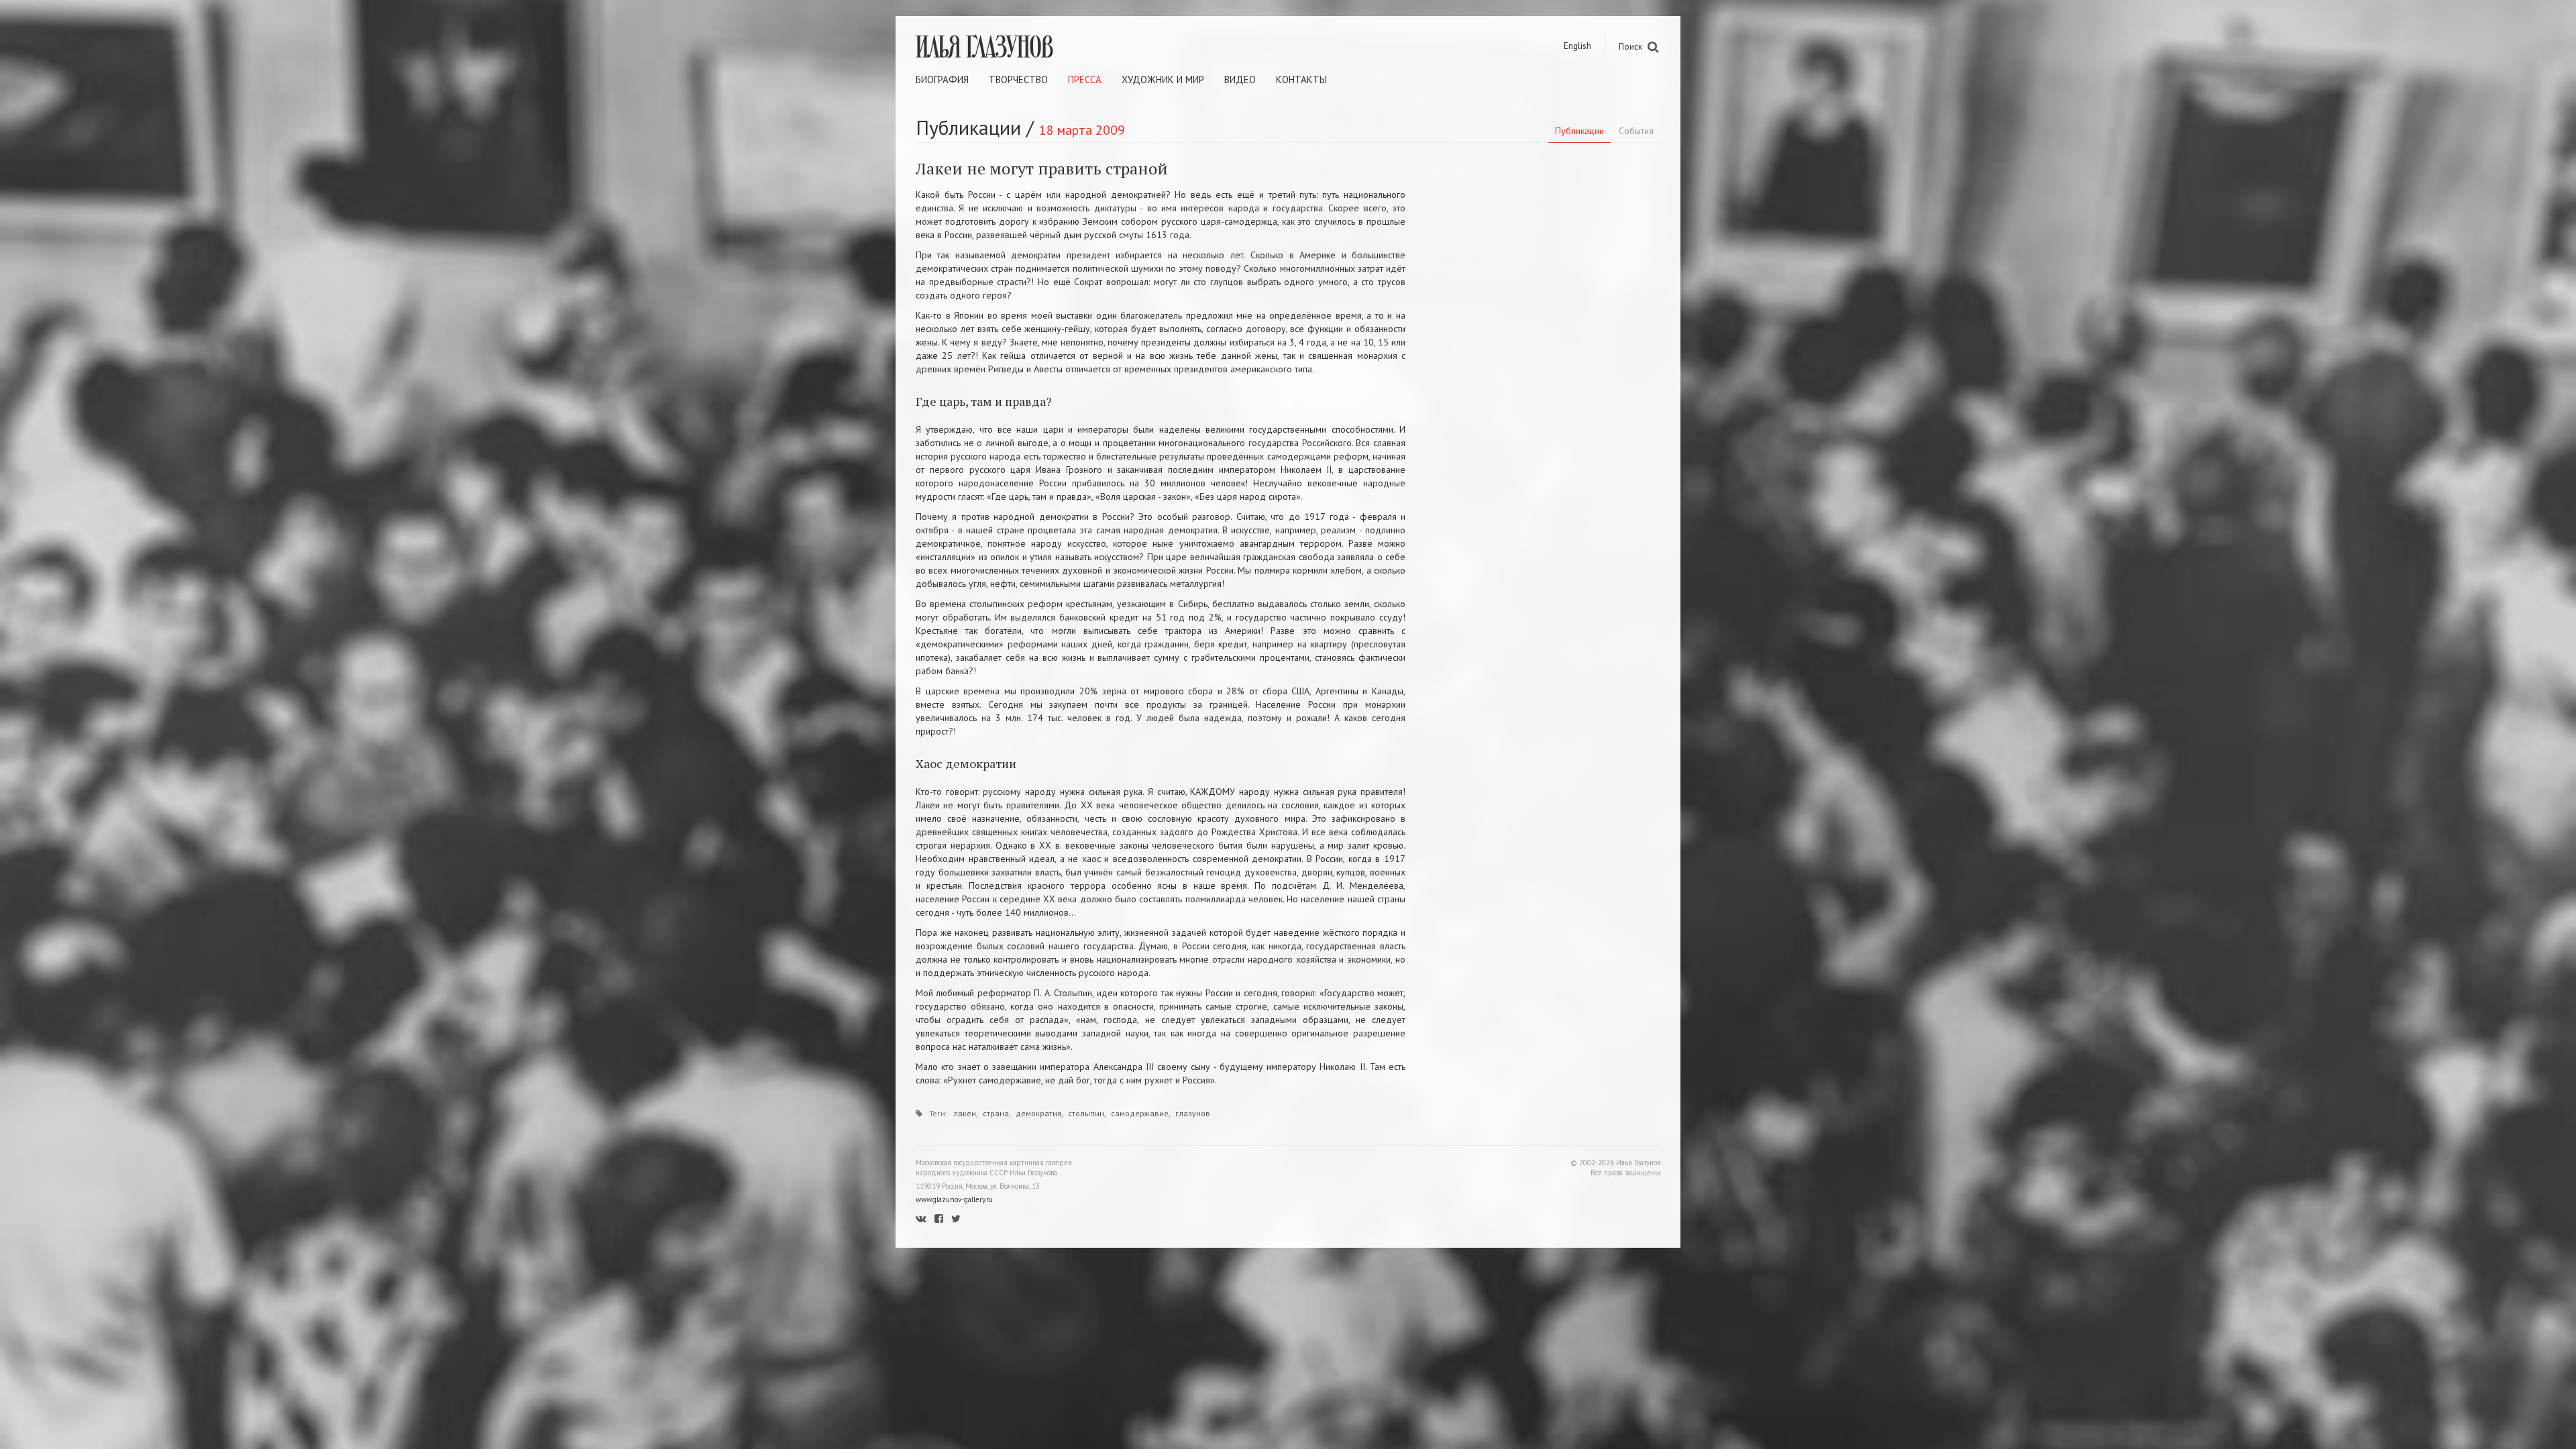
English (1577, 46)
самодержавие (1140, 1113)
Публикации (1579, 131)
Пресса (1085, 79)
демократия (1038, 1113)
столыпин (1086, 1113)
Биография (942, 79)
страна (996, 1113)
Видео (1240, 79)
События (1636, 131)
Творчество (1018, 79)
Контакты (1301, 79)
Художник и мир (1163, 79)
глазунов (1193, 1113)
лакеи (965, 1113)
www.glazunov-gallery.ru (954, 1199)
